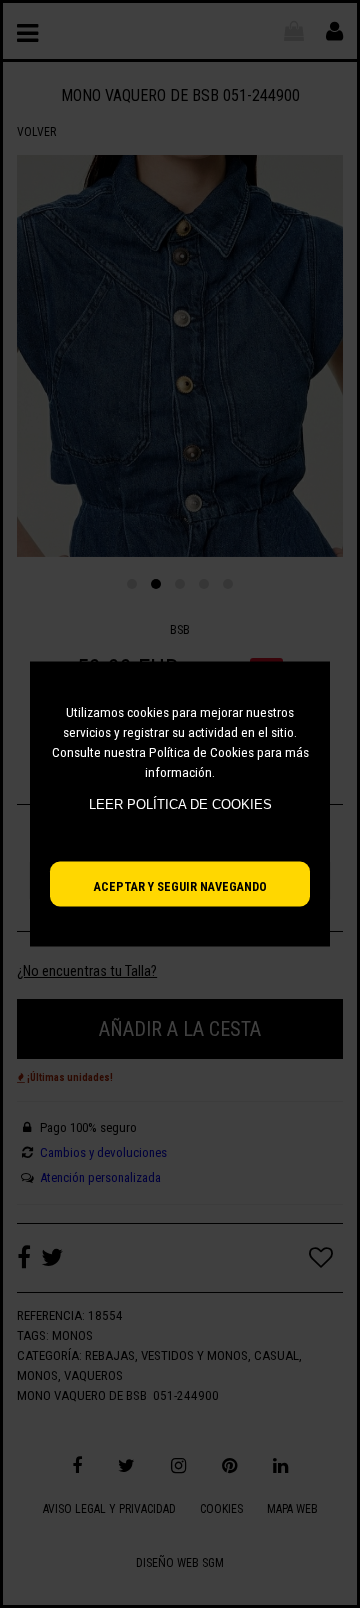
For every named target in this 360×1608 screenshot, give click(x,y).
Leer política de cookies (180, 804)
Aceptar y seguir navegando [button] (180, 886)
